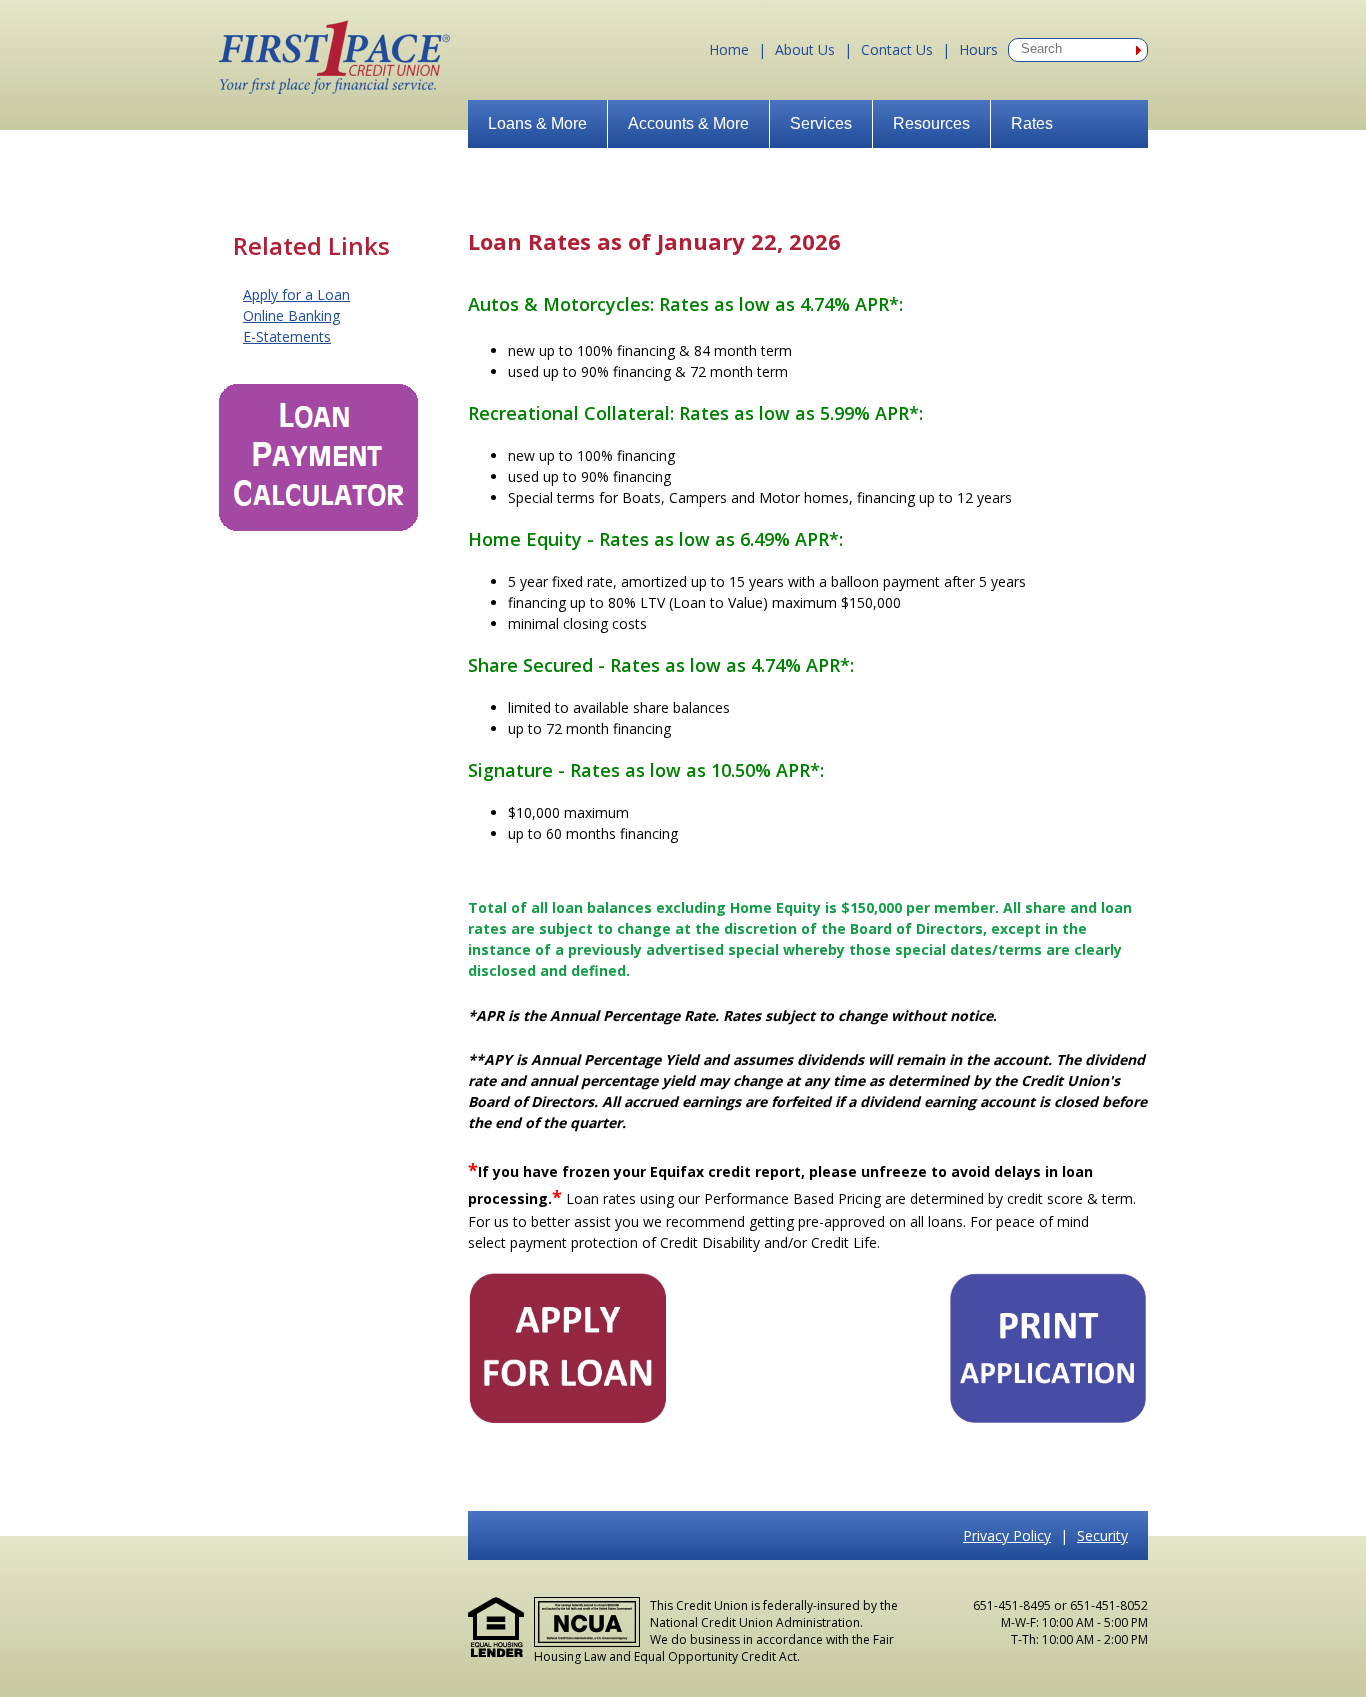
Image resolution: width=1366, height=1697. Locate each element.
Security (1102, 1535)
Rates (1032, 123)
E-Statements (287, 336)
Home (729, 49)
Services (821, 123)
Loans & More (537, 123)
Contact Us (897, 49)
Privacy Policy (1007, 1535)
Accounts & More (688, 123)
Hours (978, 49)
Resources (931, 123)
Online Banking (291, 315)
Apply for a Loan (296, 294)
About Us (805, 49)
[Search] (1139, 50)
